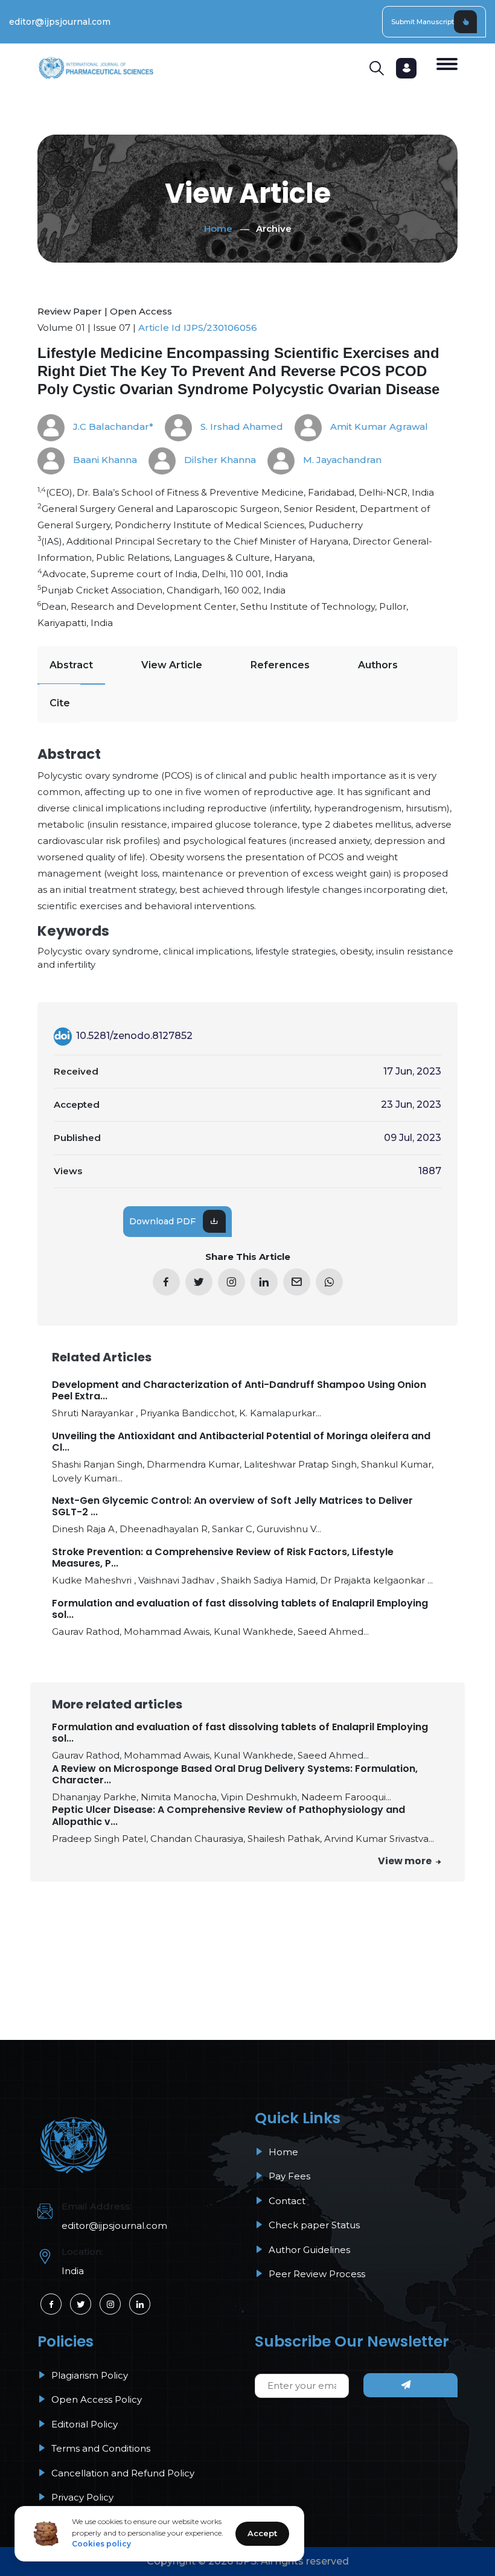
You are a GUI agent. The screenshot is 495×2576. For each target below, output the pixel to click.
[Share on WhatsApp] (329, 1282)
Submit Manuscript (423, 22)
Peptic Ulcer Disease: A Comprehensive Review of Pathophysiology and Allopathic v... (228, 1815)
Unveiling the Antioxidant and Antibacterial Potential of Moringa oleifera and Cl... (241, 1442)
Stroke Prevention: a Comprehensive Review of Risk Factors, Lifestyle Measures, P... (223, 1558)
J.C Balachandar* (112, 427)
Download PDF (162, 1221)
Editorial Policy (83, 2424)
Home (218, 229)
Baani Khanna (104, 460)
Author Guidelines (308, 2250)
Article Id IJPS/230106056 (198, 328)
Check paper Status (313, 2225)
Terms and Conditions (100, 2448)
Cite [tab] (60, 703)
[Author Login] (406, 68)
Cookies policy (101, 2544)
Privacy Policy (81, 2497)
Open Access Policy (95, 2399)
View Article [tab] (172, 665)
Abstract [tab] (71, 665)
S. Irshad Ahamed (241, 427)
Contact (286, 2201)
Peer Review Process (316, 2274)
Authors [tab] (378, 665)
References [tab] (280, 665)
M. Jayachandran (341, 460)
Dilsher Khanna (219, 460)
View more (406, 1861)
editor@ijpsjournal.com (60, 22)
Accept (262, 2533)
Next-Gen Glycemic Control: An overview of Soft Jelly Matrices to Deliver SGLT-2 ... (232, 1506)
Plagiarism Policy (88, 2375)
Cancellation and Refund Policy (122, 2473)
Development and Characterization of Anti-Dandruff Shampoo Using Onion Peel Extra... (239, 1390)
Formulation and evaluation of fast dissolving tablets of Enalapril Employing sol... (240, 1609)
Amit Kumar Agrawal (378, 427)
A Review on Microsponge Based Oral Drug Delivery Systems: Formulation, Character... (235, 1774)
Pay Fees (288, 2176)
